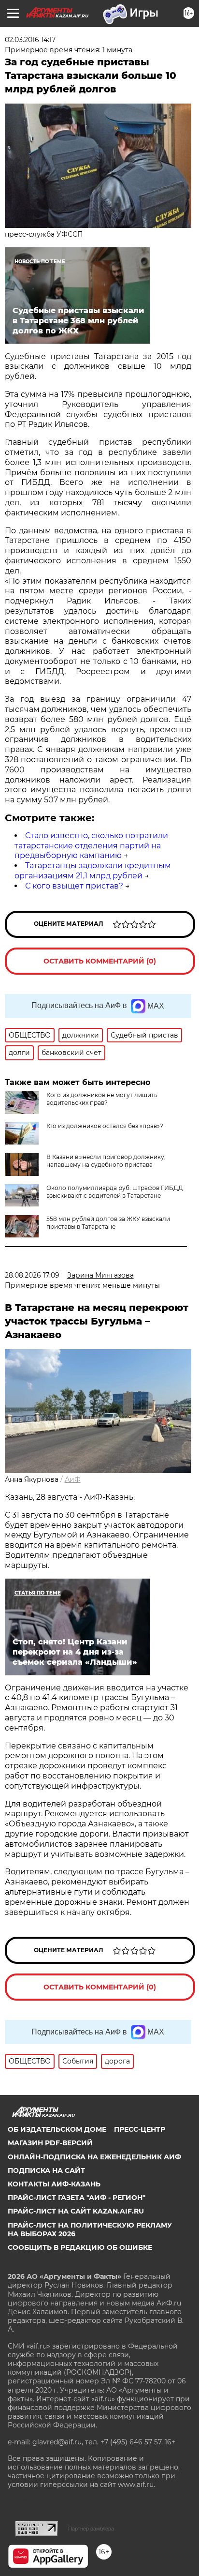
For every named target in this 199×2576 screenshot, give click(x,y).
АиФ (73, 1479)
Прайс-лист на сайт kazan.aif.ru (76, 2211)
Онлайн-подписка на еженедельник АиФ (94, 2157)
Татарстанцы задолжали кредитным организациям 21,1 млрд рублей (93, 871)
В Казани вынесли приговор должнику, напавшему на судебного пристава (106, 1161)
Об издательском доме (57, 2129)
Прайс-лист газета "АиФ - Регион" (77, 2198)
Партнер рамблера (91, 2529)
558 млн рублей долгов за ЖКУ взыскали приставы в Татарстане (108, 1223)
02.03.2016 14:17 (30, 40)
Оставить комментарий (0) (100, 961)
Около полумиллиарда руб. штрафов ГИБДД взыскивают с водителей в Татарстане (115, 1192)
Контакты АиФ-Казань (54, 2184)
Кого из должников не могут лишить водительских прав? (102, 1099)
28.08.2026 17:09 (32, 1275)
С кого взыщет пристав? (74, 886)
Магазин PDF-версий (50, 2143)
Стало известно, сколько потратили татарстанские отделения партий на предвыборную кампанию (91, 846)
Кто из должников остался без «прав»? (105, 1126)
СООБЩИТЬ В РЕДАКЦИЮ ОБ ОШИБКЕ (80, 2247)
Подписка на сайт (46, 2170)
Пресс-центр (140, 2129)
